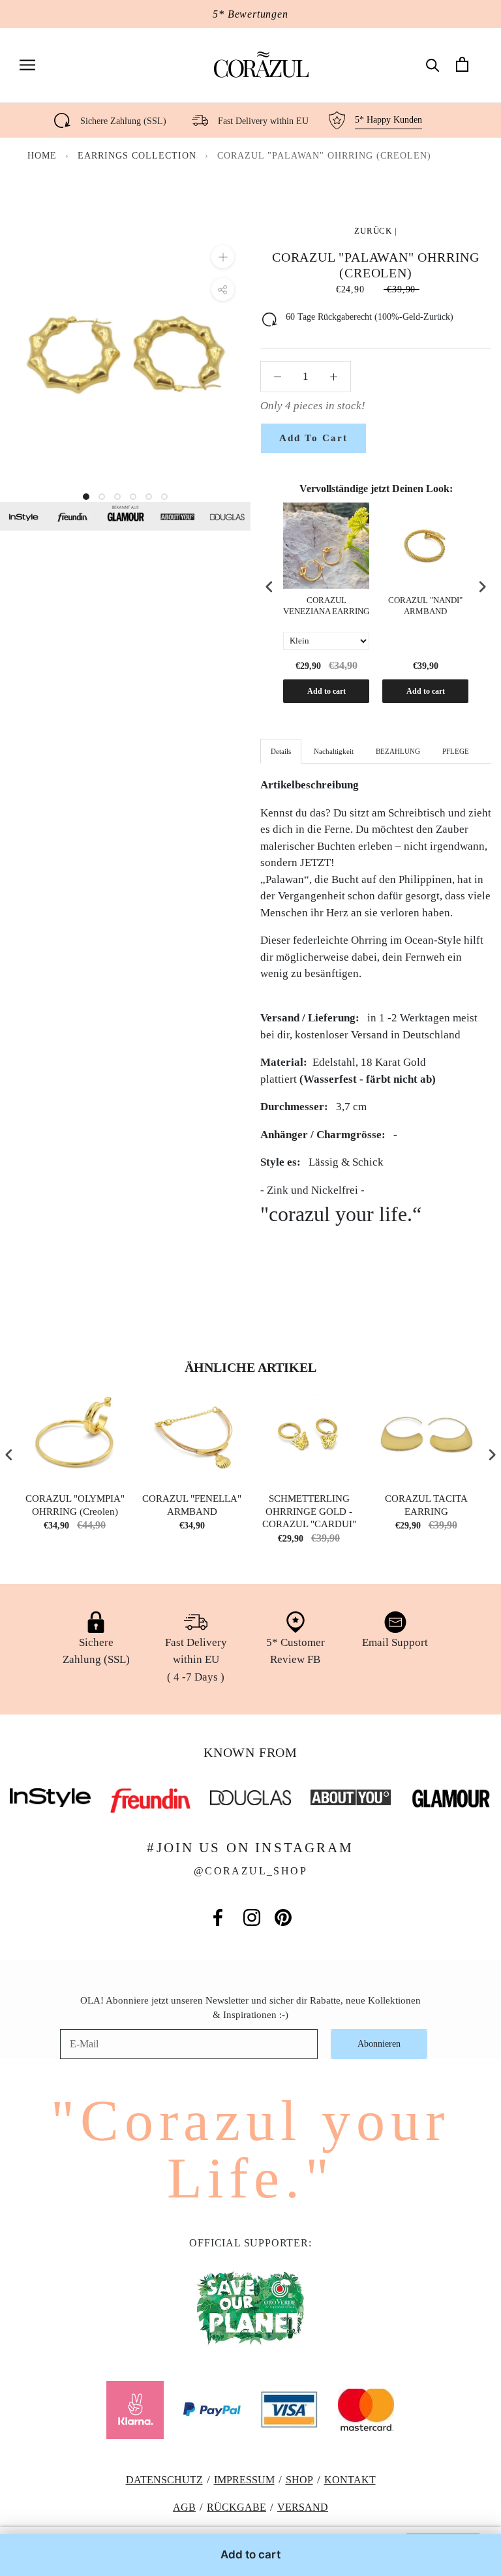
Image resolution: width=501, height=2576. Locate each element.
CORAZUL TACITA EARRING (426, 1505)
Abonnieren (379, 2044)
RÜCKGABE (236, 2507)
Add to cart (326, 691)
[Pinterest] (283, 1917)
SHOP (299, 2480)
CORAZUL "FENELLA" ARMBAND (192, 1505)
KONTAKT (350, 2480)
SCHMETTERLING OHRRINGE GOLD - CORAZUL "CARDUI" (309, 1511)
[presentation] (269, 587)
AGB (184, 2507)
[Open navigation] (27, 64)
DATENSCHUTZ (164, 2480)
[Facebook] (218, 1917)
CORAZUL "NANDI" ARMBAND (425, 606)
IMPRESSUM (244, 2480)
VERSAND (303, 2507)
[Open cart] (462, 64)
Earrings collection (139, 156)
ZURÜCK (373, 231)
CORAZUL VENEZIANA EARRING (326, 606)
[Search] (433, 64)
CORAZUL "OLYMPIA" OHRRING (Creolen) (75, 1505)
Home (42, 156)
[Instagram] (252, 1917)
